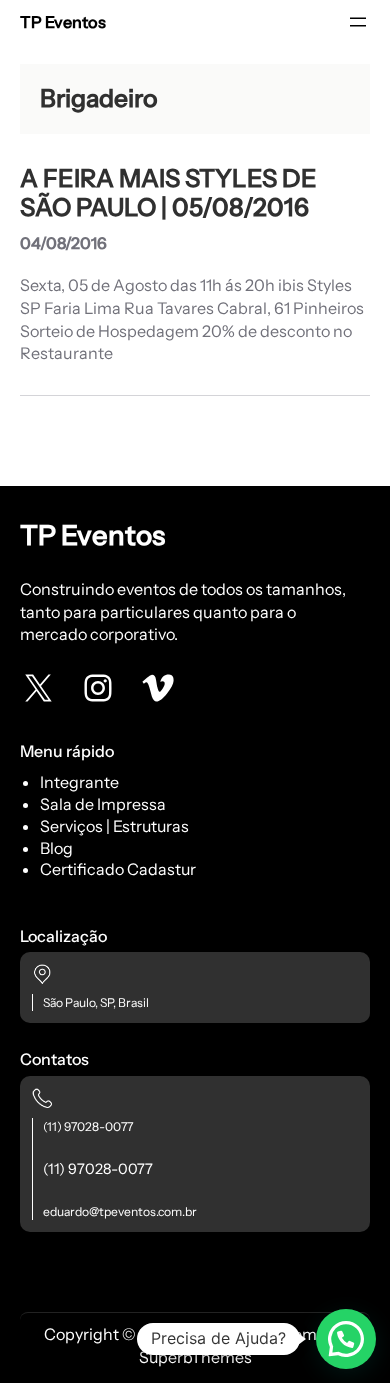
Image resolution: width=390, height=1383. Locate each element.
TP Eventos (63, 22)
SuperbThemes (195, 1357)
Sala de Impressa (103, 804)
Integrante (79, 782)
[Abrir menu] (358, 22)
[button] (346, 1339)
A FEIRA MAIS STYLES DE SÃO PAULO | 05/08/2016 (168, 193)
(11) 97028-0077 (88, 1126)
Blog (56, 848)
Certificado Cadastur (118, 869)
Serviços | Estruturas (114, 826)
